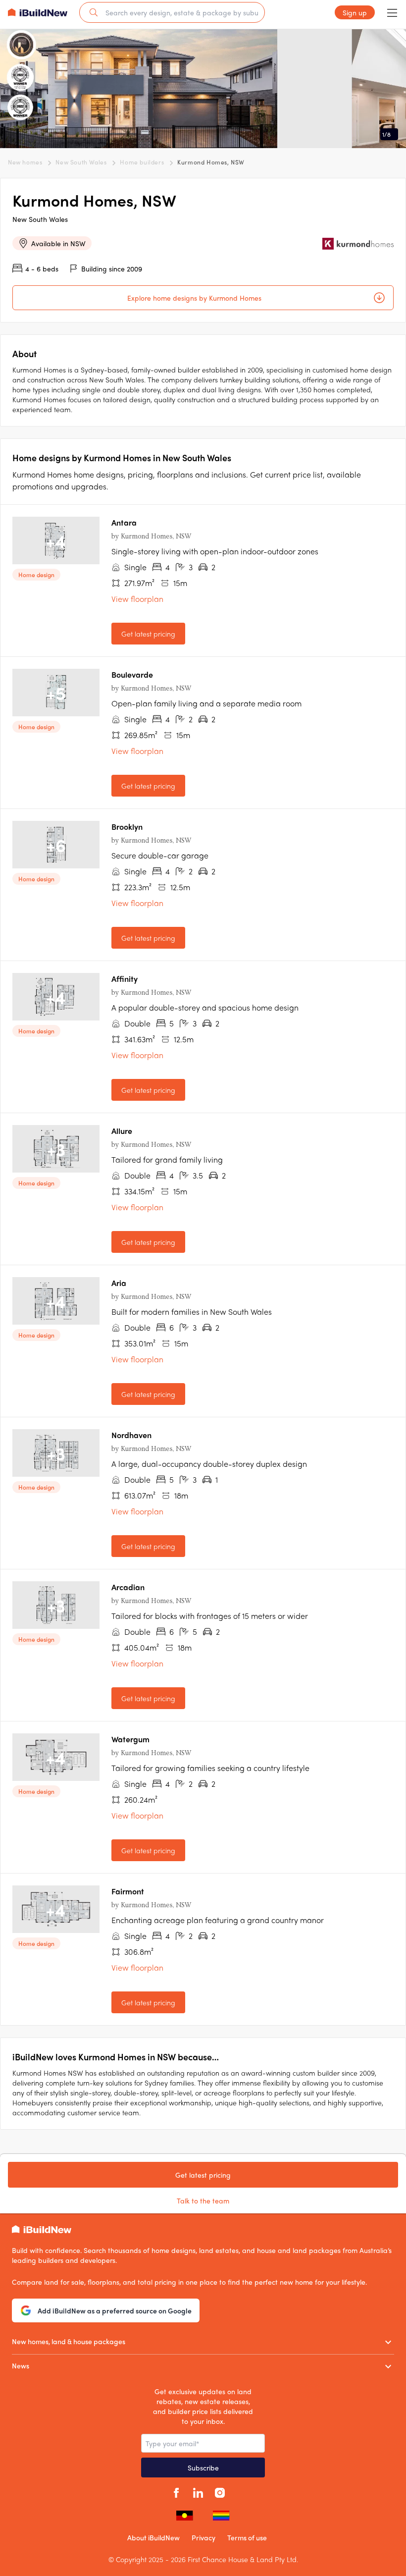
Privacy (203, 2537)
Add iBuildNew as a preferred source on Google (115, 2310)
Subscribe (203, 2468)
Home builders (142, 162)
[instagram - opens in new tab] (220, 2491)
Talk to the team (203, 2200)
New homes (25, 162)
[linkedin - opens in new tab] (198, 2491)
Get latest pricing (148, 634)
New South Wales (81, 162)
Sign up (355, 12)
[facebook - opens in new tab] (176, 2491)
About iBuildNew (153, 2537)
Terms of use (247, 2537)
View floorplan (137, 599)
